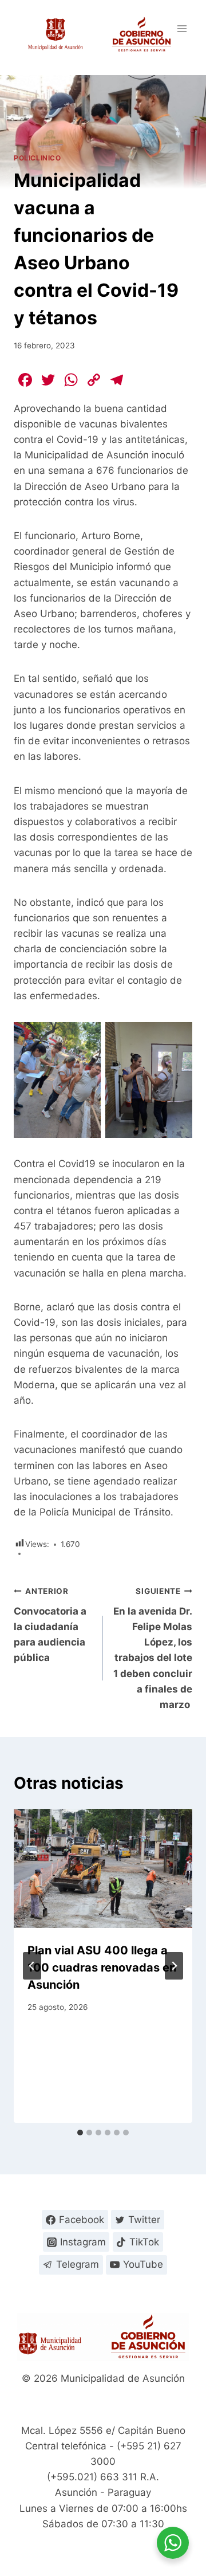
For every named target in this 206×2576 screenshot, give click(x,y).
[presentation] (103, 1868)
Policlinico (37, 158)
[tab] (80, 2133)
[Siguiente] (174, 1966)
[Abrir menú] (182, 28)
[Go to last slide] (32, 1966)
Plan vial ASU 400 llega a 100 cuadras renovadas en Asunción (102, 1968)
